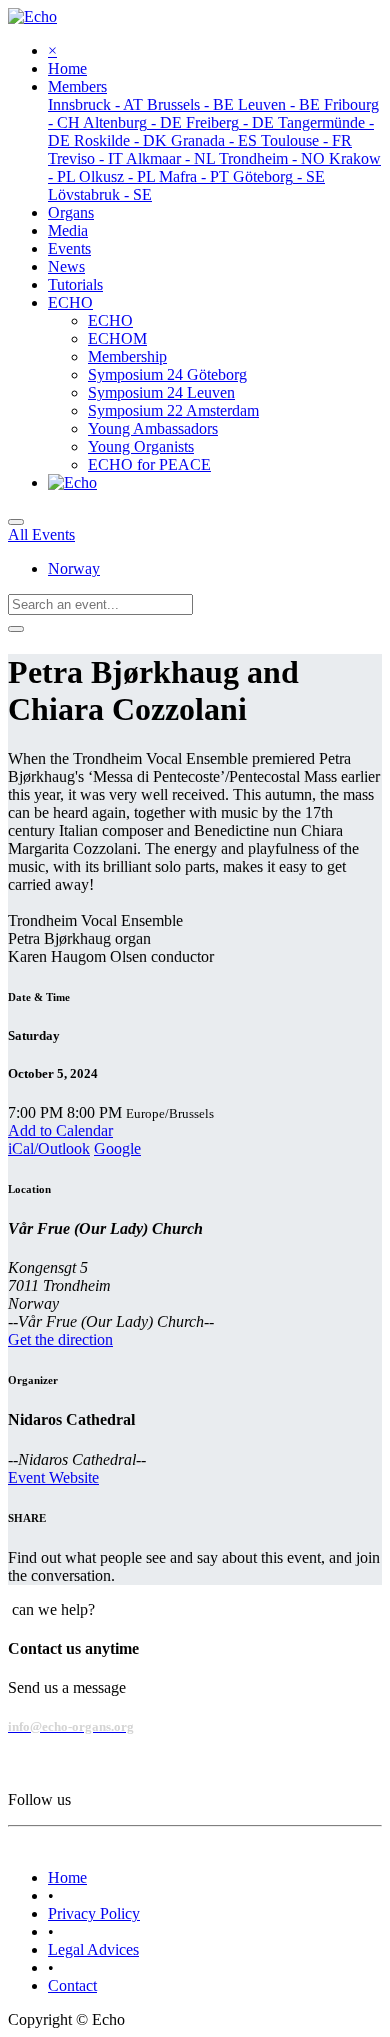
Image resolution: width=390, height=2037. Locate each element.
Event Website (53, 1477)
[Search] (16, 629)
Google (117, 1148)
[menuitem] (67, 68)
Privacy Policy (94, 1913)
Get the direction (60, 1339)
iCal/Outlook (49, 1148)
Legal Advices (93, 1949)
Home (67, 1877)
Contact (72, 1985)
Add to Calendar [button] (60, 1130)
